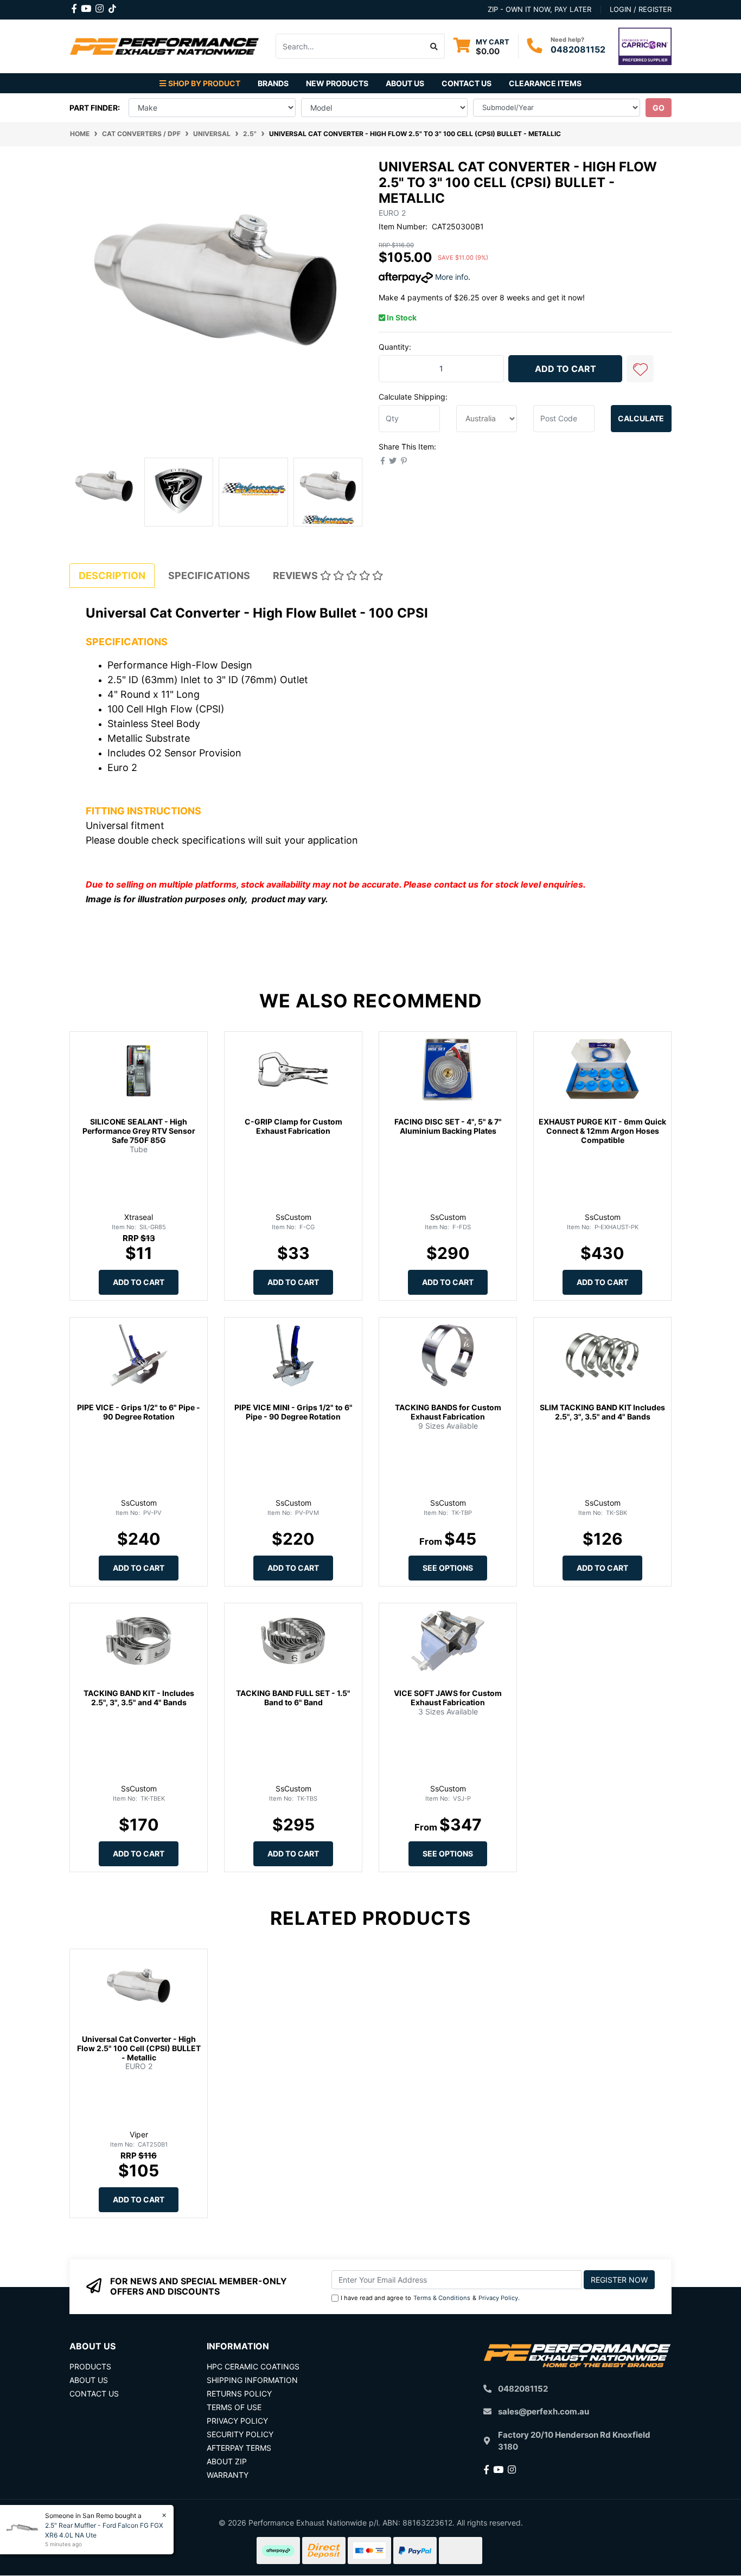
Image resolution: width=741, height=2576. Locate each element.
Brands (273, 83)
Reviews (296, 576)
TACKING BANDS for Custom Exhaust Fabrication (448, 1412)
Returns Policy (239, 2394)
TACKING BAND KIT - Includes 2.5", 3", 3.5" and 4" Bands (139, 1698)
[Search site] (434, 46)
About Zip (227, 2461)
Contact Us (467, 83)
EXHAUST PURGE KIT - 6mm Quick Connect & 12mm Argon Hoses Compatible (602, 1131)
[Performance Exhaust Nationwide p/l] (164, 45)
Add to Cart (566, 369)
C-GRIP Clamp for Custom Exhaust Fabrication (293, 1126)
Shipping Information (252, 2380)
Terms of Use (234, 2407)
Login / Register (641, 9)
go (659, 108)
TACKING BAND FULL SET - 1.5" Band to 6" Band (293, 1698)
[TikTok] (112, 7)
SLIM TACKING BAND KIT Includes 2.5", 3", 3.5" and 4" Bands (602, 1412)
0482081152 (578, 49)
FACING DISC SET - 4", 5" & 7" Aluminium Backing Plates (448, 1126)
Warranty (228, 2475)
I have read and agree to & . (430, 2298)
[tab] (112, 576)
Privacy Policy (498, 2298)
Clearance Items (545, 83)
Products (90, 2366)
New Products (337, 83)
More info (451, 277)
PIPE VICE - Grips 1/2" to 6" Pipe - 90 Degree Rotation (139, 1412)
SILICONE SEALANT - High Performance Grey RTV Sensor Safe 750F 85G (139, 1131)
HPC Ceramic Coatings (253, 2366)
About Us (405, 83)
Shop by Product (204, 83)
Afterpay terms (239, 2448)
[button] (640, 369)
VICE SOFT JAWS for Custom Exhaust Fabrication (448, 1698)
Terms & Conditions (442, 2298)
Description (112, 576)
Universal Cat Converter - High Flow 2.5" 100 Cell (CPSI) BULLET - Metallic (139, 2048)
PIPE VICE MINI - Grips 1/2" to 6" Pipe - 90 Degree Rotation (293, 1412)
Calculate (641, 418)
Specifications (209, 576)
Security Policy (240, 2434)
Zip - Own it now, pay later (539, 9)
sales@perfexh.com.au (544, 2411)
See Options (448, 1568)
